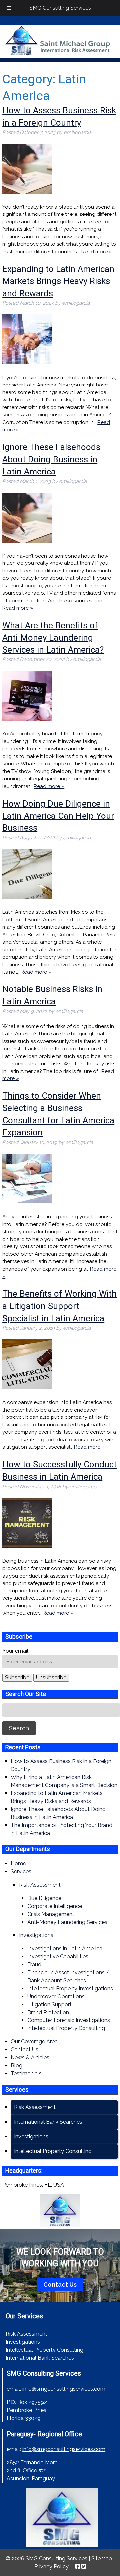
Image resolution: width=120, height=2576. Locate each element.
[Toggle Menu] (9, 8)
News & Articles (30, 2058)
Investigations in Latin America (65, 1949)
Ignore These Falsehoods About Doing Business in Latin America (51, 459)
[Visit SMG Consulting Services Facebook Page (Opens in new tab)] (78, 2567)
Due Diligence (44, 1898)
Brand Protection (48, 2012)
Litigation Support (49, 2004)
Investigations (36, 1935)
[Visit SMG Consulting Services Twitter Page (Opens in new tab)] (84, 2567)
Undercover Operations (56, 1996)
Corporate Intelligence (55, 1906)
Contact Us (24, 2050)
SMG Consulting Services (60, 8)
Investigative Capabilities (58, 1957)
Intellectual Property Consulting (66, 2028)
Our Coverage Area (34, 2042)
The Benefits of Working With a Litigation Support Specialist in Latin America (59, 1306)
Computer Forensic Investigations (69, 2020)
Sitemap (102, 2559)
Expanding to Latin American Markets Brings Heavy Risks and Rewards (58, 281)
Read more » (97, 252)
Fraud (34, 1965)
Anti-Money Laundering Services (67, 1922)
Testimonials (26, 2073)
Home (18, 1864)
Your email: (16, 1651)
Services (21, 1872)
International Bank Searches (48, 2122)
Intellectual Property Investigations (70, 1988)
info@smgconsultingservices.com (64, 2389)
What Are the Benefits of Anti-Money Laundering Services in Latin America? (53, 638)
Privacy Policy (51, 2567)
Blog (16, 2065)
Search (19, 1728)
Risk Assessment (40, 1885)
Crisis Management (51, 1914)
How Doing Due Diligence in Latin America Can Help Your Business (58, 816)
